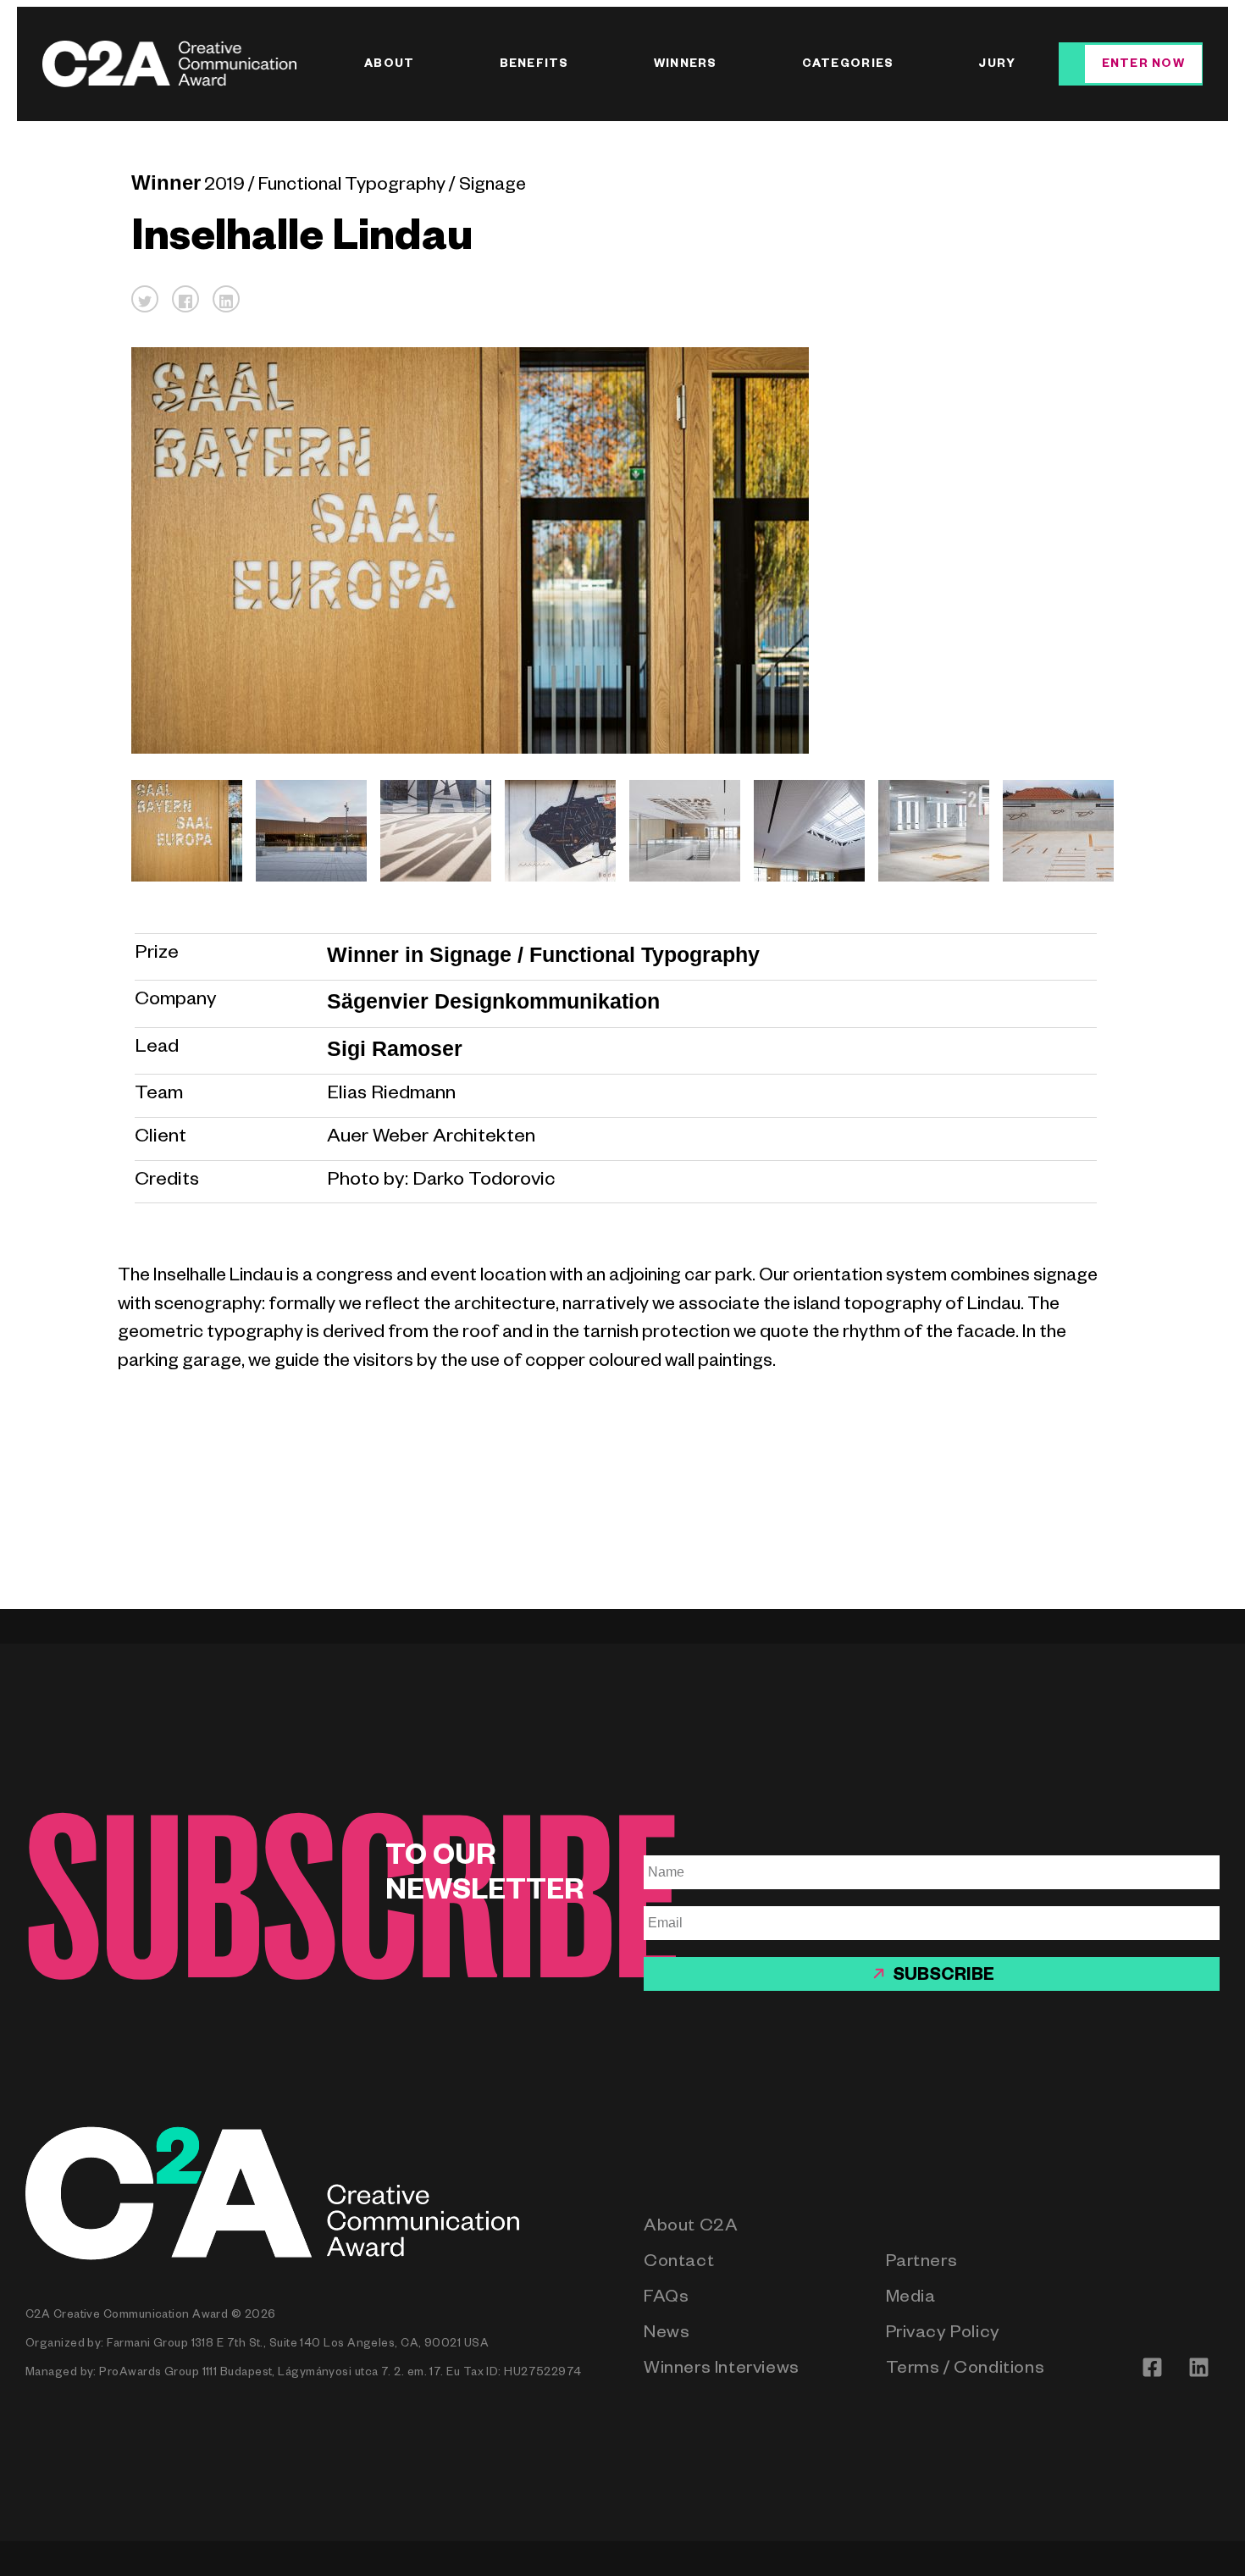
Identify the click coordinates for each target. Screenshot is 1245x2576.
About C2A (691, 2228)
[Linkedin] (1198, 2368)
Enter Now (1143, 66)
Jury (997, 66)
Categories (848, 66)
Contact (679, 2264)
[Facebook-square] (1152, 2368)
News (667, 2335)
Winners (686, 66)
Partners (922, 2264)
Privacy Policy (943, 2335)
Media (911, 2300)
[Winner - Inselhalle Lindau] (180, 830)
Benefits (534, 66)
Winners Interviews (722, 2371)
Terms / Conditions (966, 2371)
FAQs (666, 2300)
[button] (145, 299)
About (389, 66)
